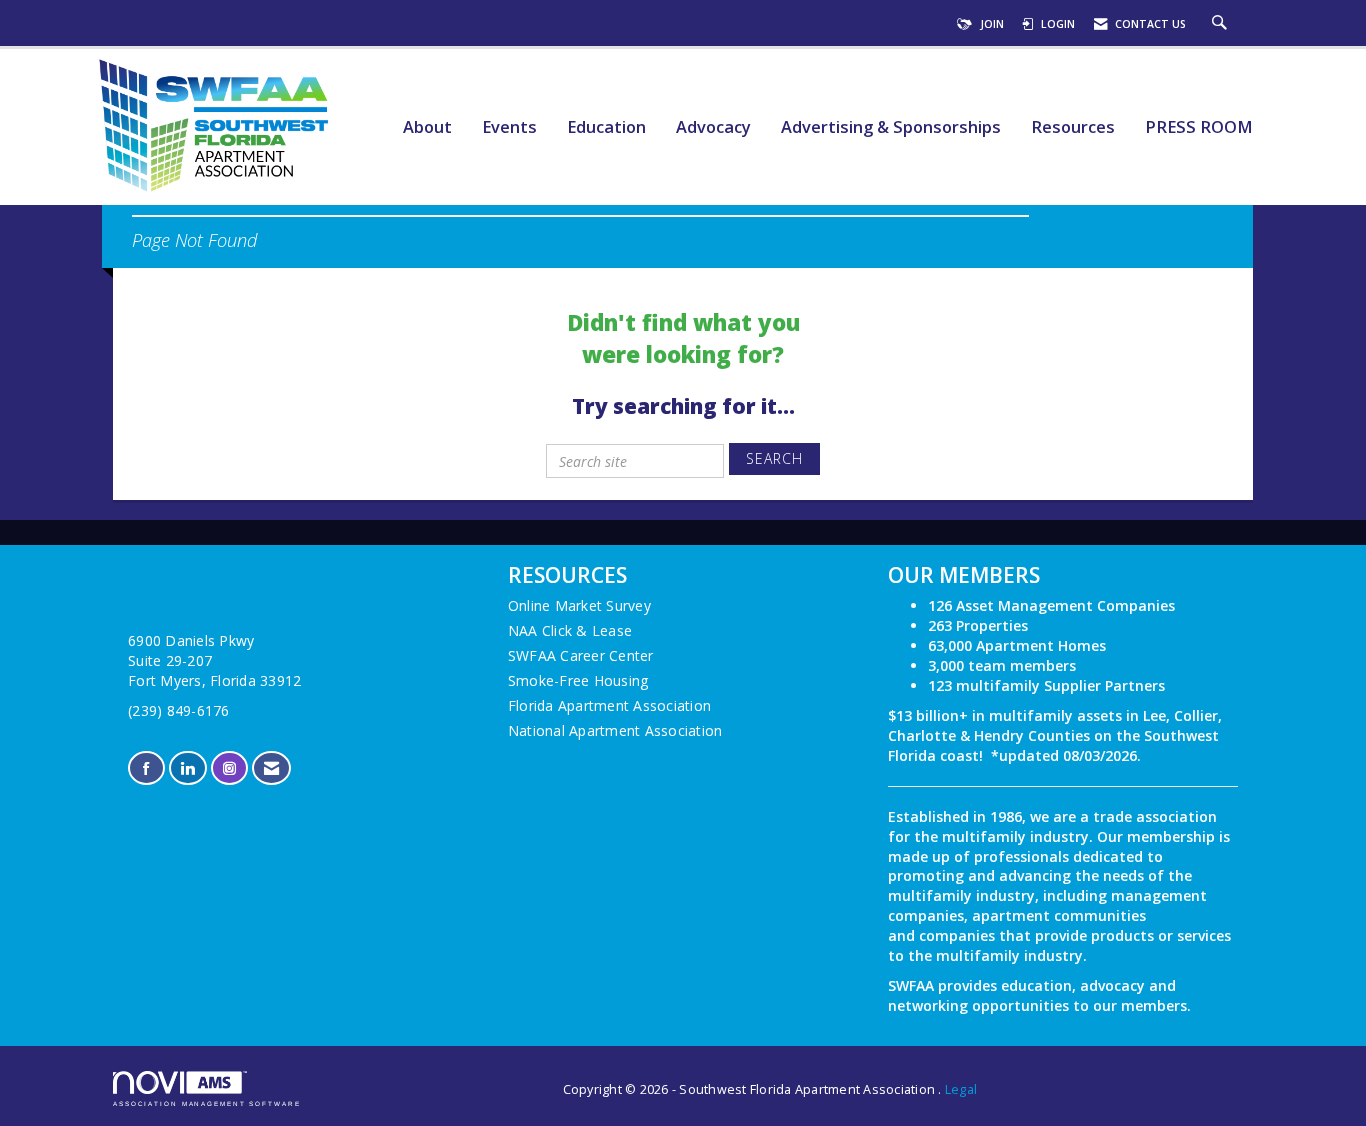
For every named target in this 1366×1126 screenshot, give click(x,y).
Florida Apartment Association (609, 705)
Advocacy (713, 127)
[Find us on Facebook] (146, 768)
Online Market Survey (579, 605)
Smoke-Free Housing (578, 680)
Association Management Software (207, 1103)
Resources (1073, 127)
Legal (961, 1089)
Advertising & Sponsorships (891, 127)
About (427, 127)
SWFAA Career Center (581, 655)
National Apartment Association (615, 730)
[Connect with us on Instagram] (229, 768)
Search (774, 458)
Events (509, 127)
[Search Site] (1222, 24)
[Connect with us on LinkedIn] (187, 768)
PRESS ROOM (1199, 127)
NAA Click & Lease (570, 630)
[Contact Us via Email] (271, 768)
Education (606, 127)
